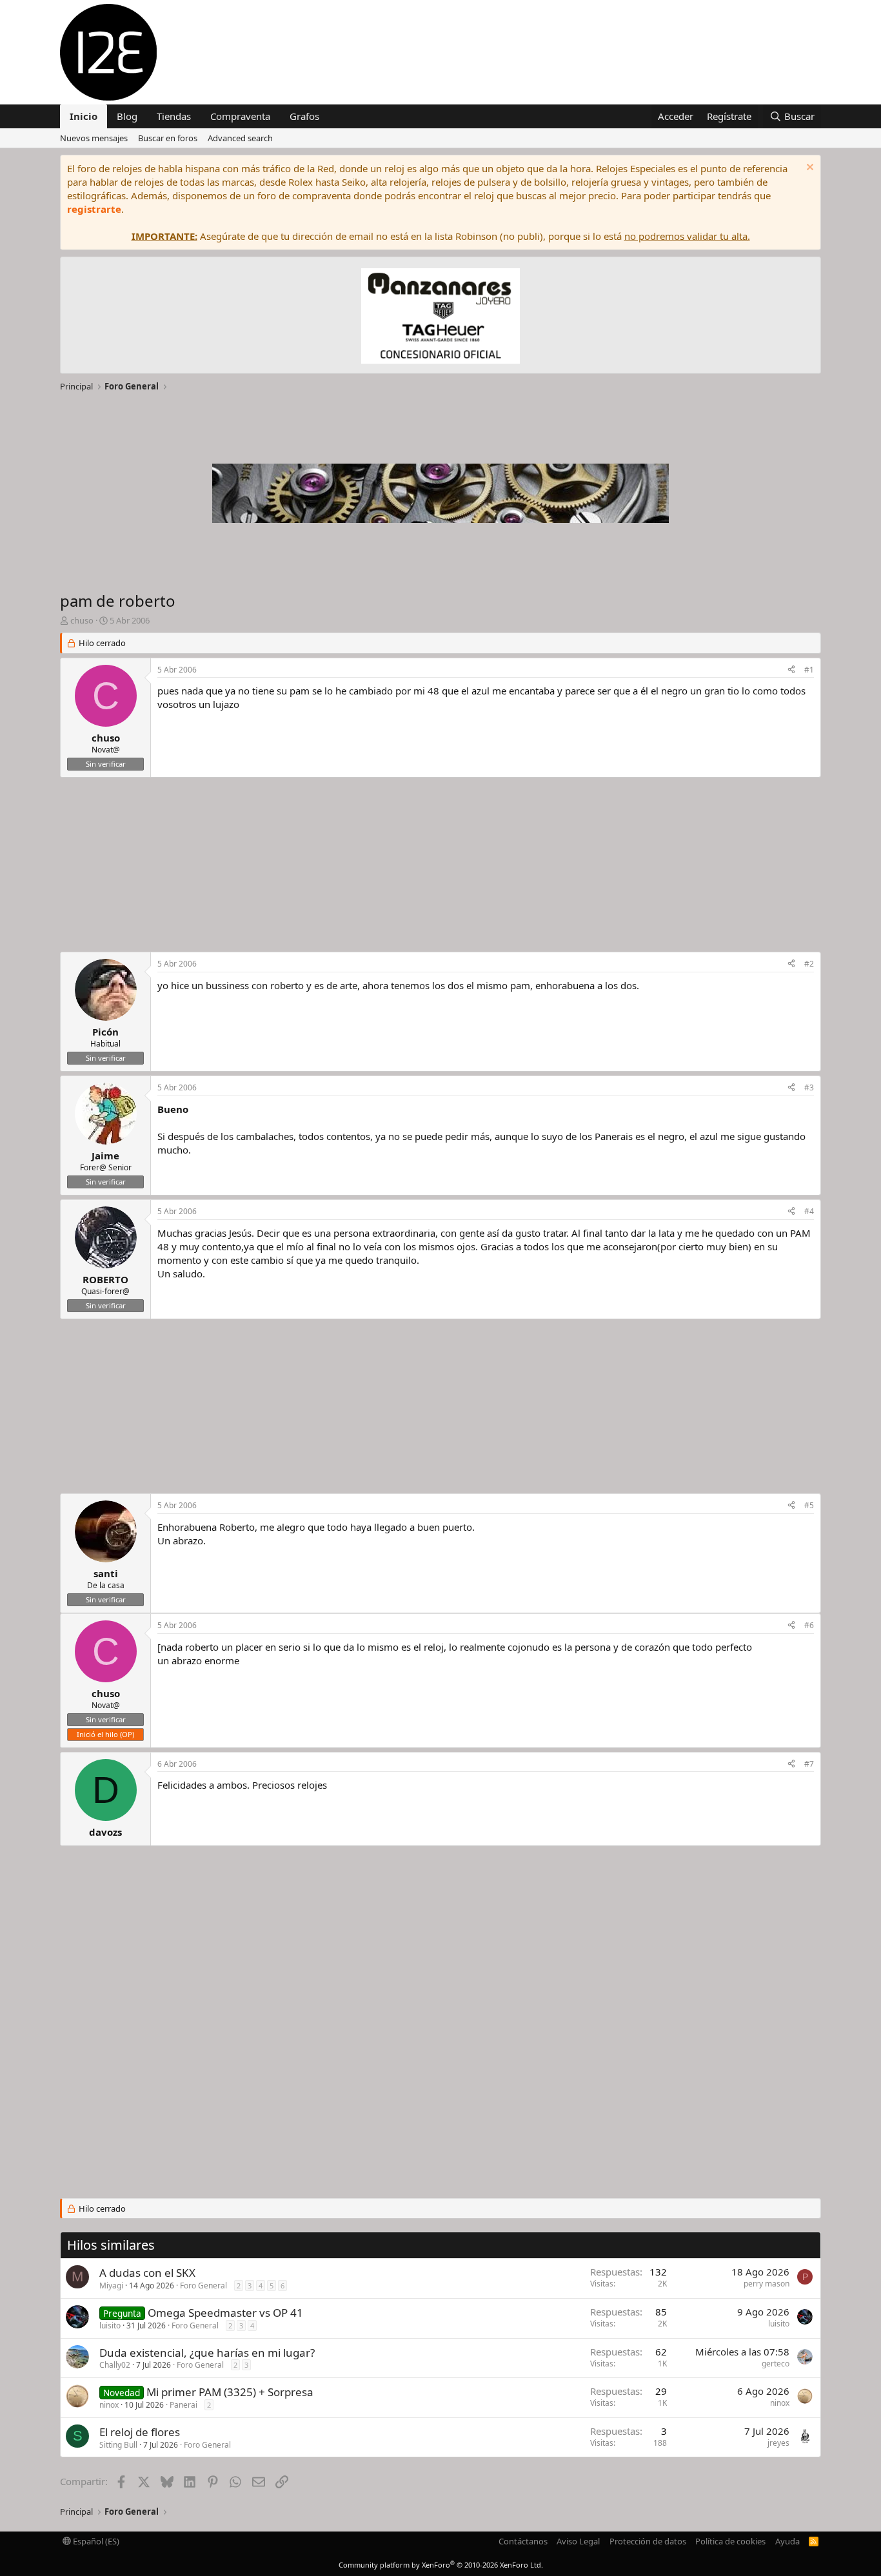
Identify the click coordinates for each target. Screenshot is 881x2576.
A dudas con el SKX (147, 2273)
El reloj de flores (140, 2432)
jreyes (778, 2443)
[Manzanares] (440, 318)
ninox (109, 2405)
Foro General (203, 2286)
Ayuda (787, 2541)
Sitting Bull (118, 2445)
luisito (110, 2325)
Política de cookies (730, 2541)
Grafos (304, 116)
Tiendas (174, 116)
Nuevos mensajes (94, 138)
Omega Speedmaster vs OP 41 (225, 2313)
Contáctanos (523, 2541)
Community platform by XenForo (441, 2565)
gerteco (776, 2364)
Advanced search (240, 138)
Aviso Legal (578, 2541)
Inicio (84, 116)
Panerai (183, 2405)
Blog (127, 116)
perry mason (767, 2284)
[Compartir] (791, 670)
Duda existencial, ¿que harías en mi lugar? (207, 2353)
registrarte (94, 209)
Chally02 (115, 2365)
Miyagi (111, 2286)
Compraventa (240, 116)
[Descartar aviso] (808, 169)
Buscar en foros (168, 138)
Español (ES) (95, 2541)
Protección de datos (648, 2541)
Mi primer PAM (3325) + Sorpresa (230, 2392)
